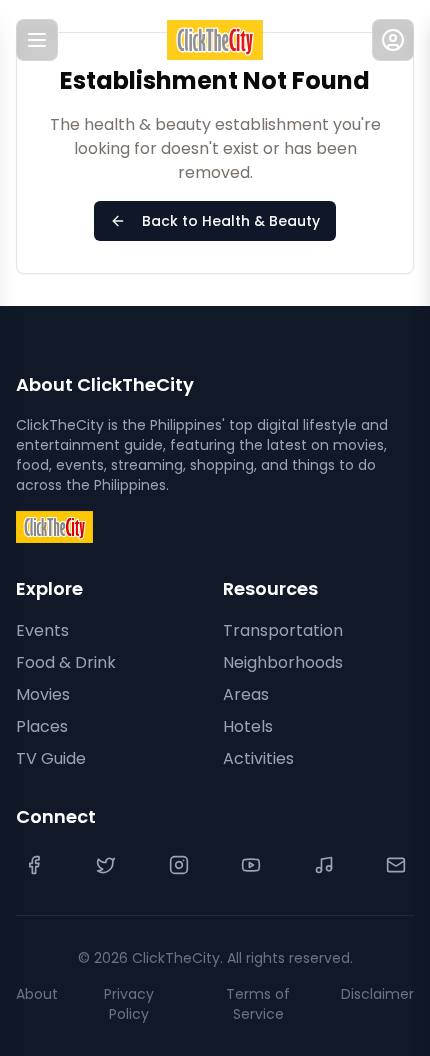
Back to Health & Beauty (231, 221)
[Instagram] (179, 865)
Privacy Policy (129, 1004)
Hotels (248, 726)
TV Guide (51, 758)
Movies (43, 694)
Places (42, 726)
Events (42, 630)
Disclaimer (377, 994)
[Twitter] (106, 865)
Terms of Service (258, 1004)
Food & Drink (66, 662)
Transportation (283, 630)
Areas (246, 694)
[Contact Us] (396, 865)
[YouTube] (251, 865)
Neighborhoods (283, 662)
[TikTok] (324, 865)
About (37, 994)
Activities (258, 758)
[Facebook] (34, 865)
